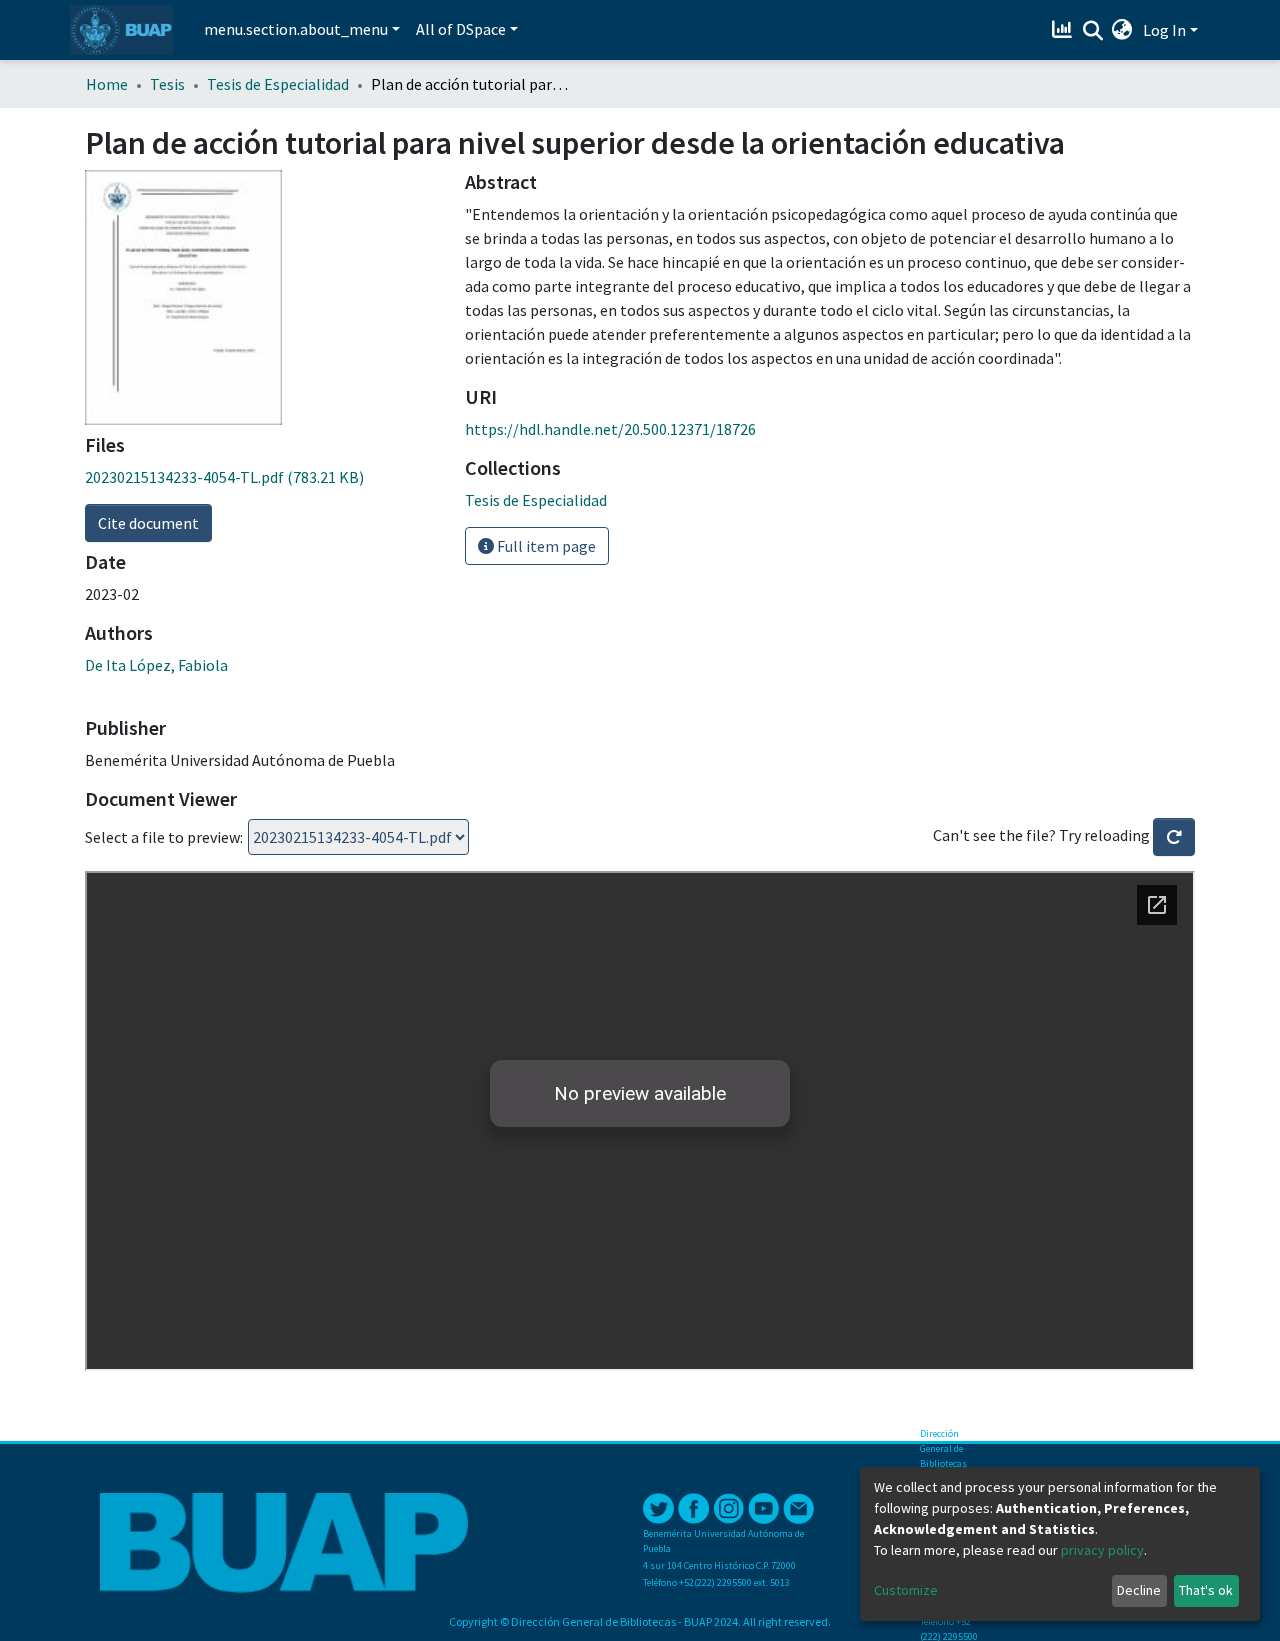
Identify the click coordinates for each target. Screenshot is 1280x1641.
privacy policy (1102, 1550)
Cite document (148, 523)
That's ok (1206, 1590)
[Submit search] (1092, 31)
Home (107, 84)
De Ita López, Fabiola (156, 665)
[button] (1122, 30)
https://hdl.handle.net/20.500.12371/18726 (610, 429)
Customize (906, 1590)
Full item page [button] (545, 546)
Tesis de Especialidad (278, 84)
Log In (1164, 30)
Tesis (167, 84)
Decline (1139, 1590)
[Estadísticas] (1064, 30)
